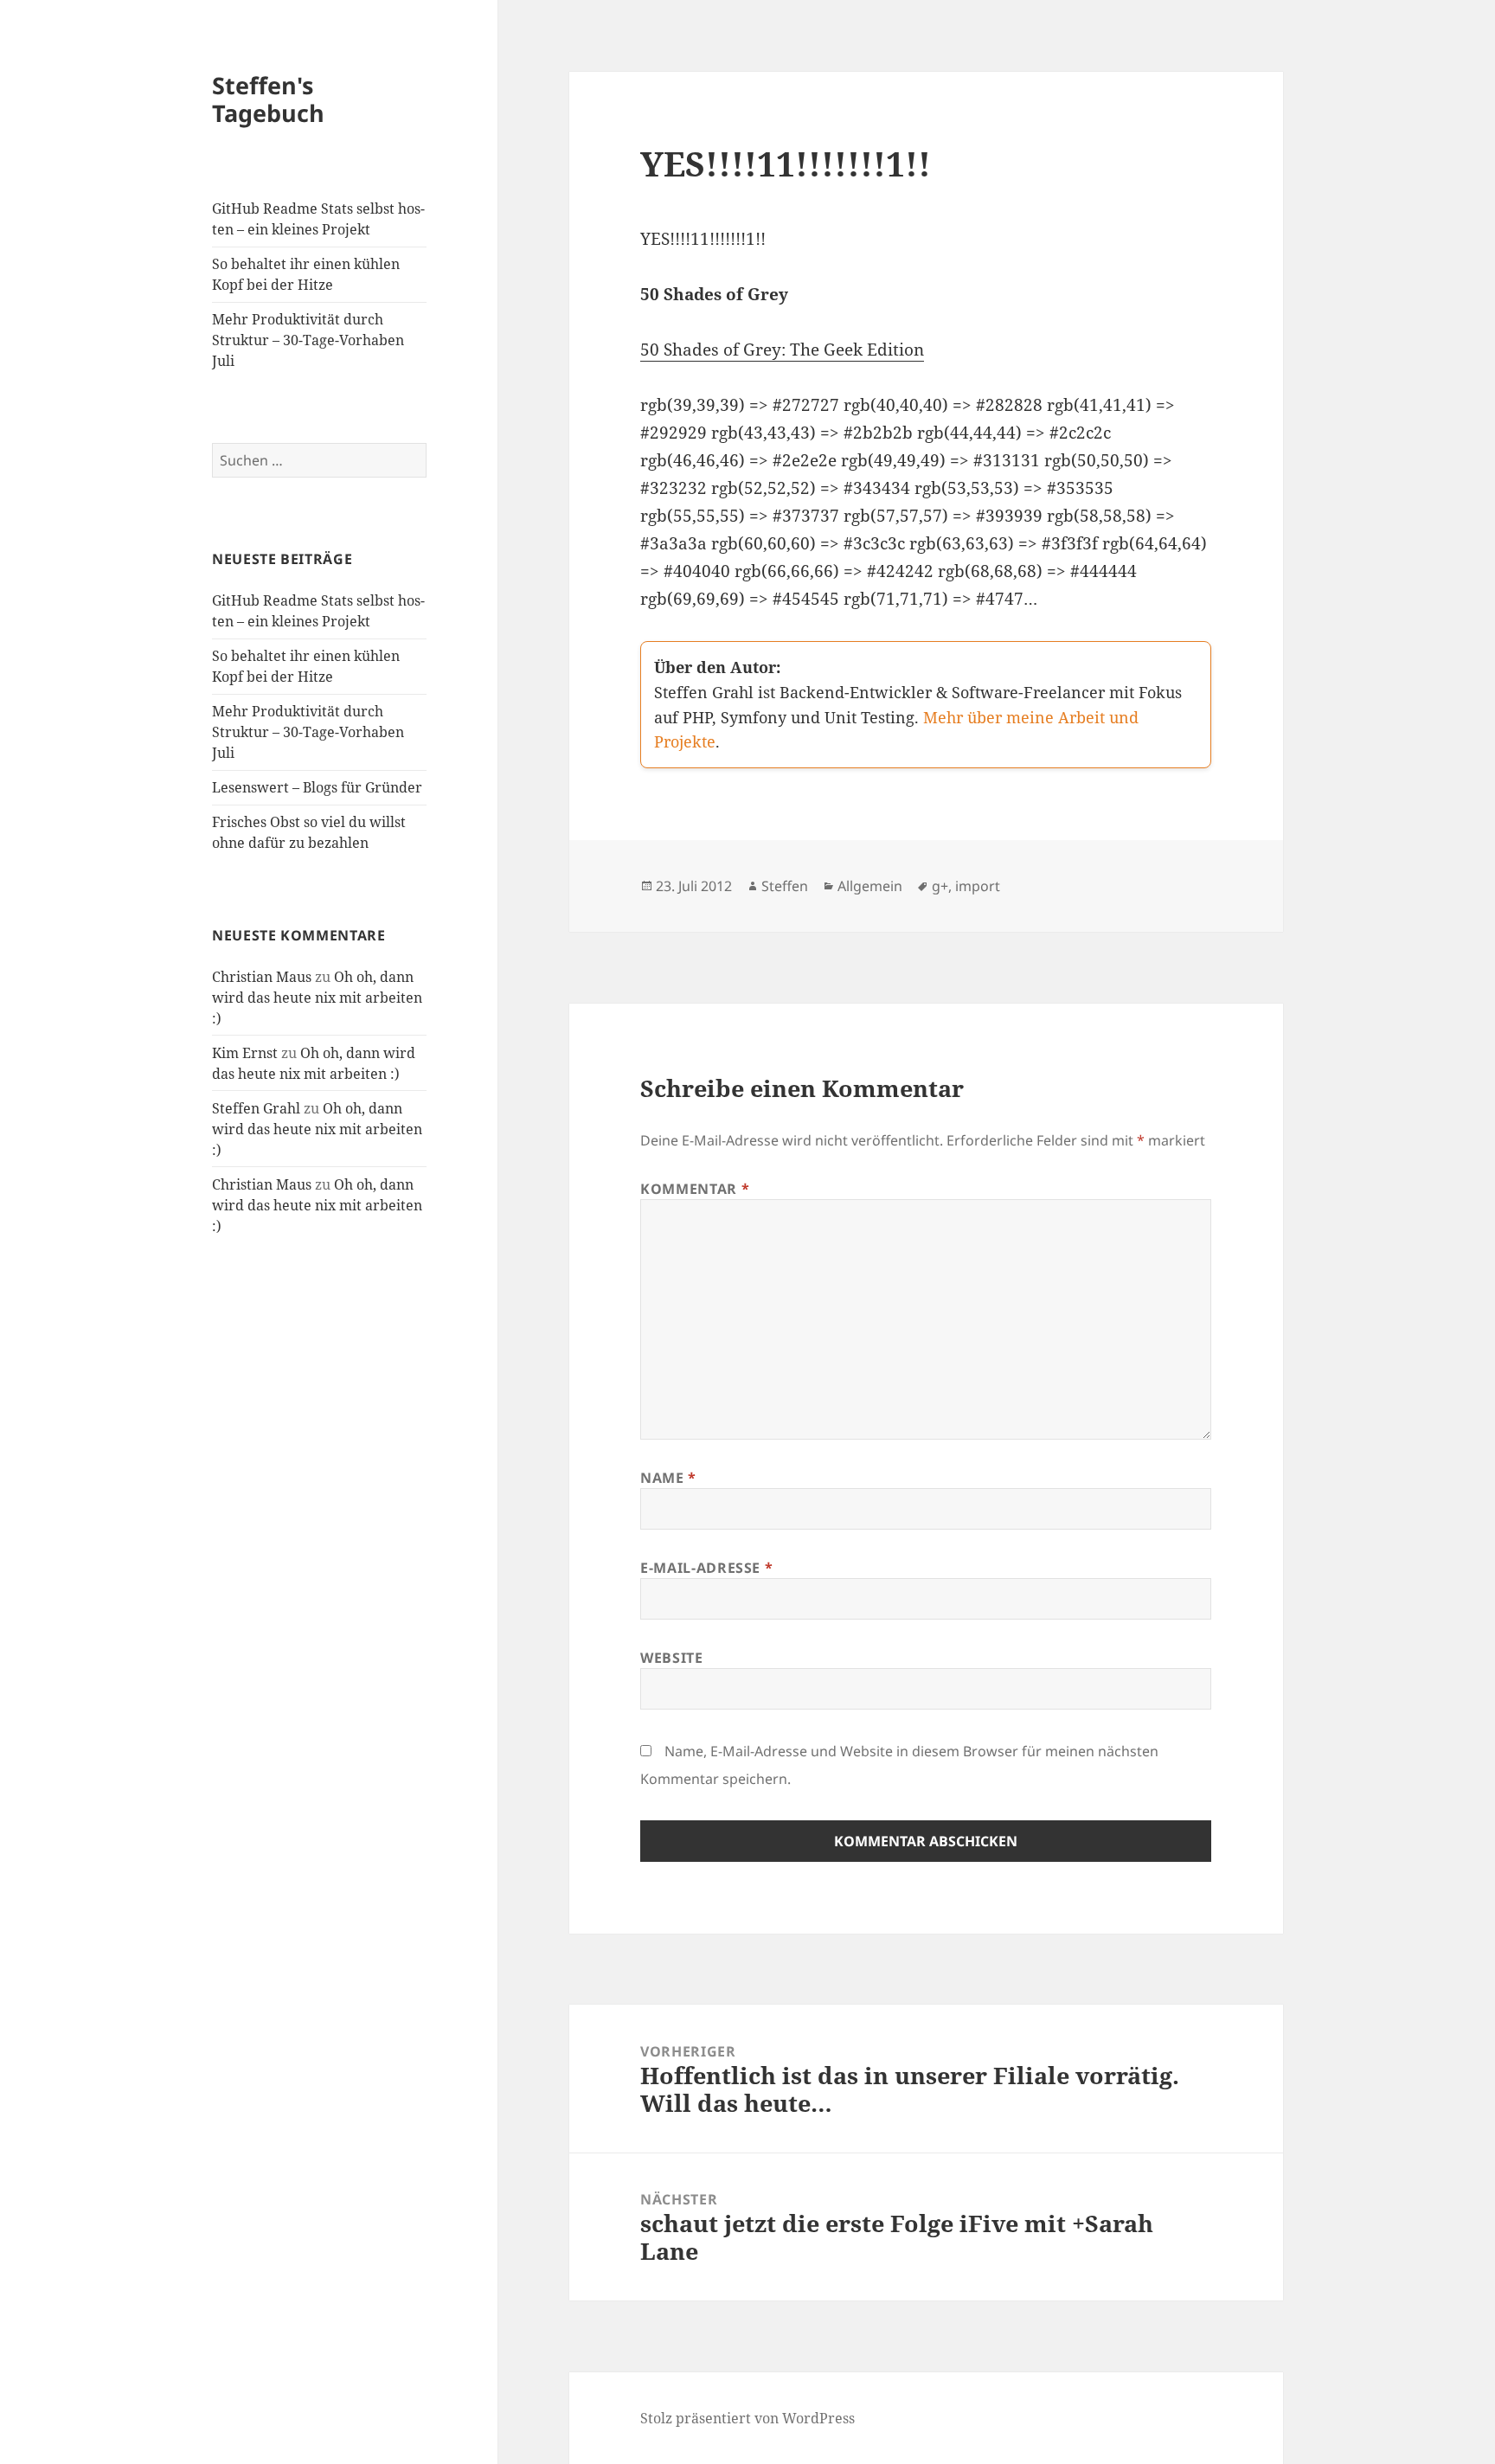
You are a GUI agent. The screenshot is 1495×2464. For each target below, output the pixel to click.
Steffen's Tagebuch (268, 99)
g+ (940, 886)
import (978, 886)
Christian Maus (262, 977)
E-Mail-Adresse (706, 1568)
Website (671, 1658)
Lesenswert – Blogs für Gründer (317, 787)
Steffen (785, 886)
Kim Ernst (245, 1053)
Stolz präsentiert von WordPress (747, 2418)
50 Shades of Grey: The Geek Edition (782, 350)
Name (668, 1478)
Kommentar (695, 1189)
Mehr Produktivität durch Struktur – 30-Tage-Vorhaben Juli (308, 340)
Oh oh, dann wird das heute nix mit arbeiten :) (317, 998)
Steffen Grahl (256, 1108)
